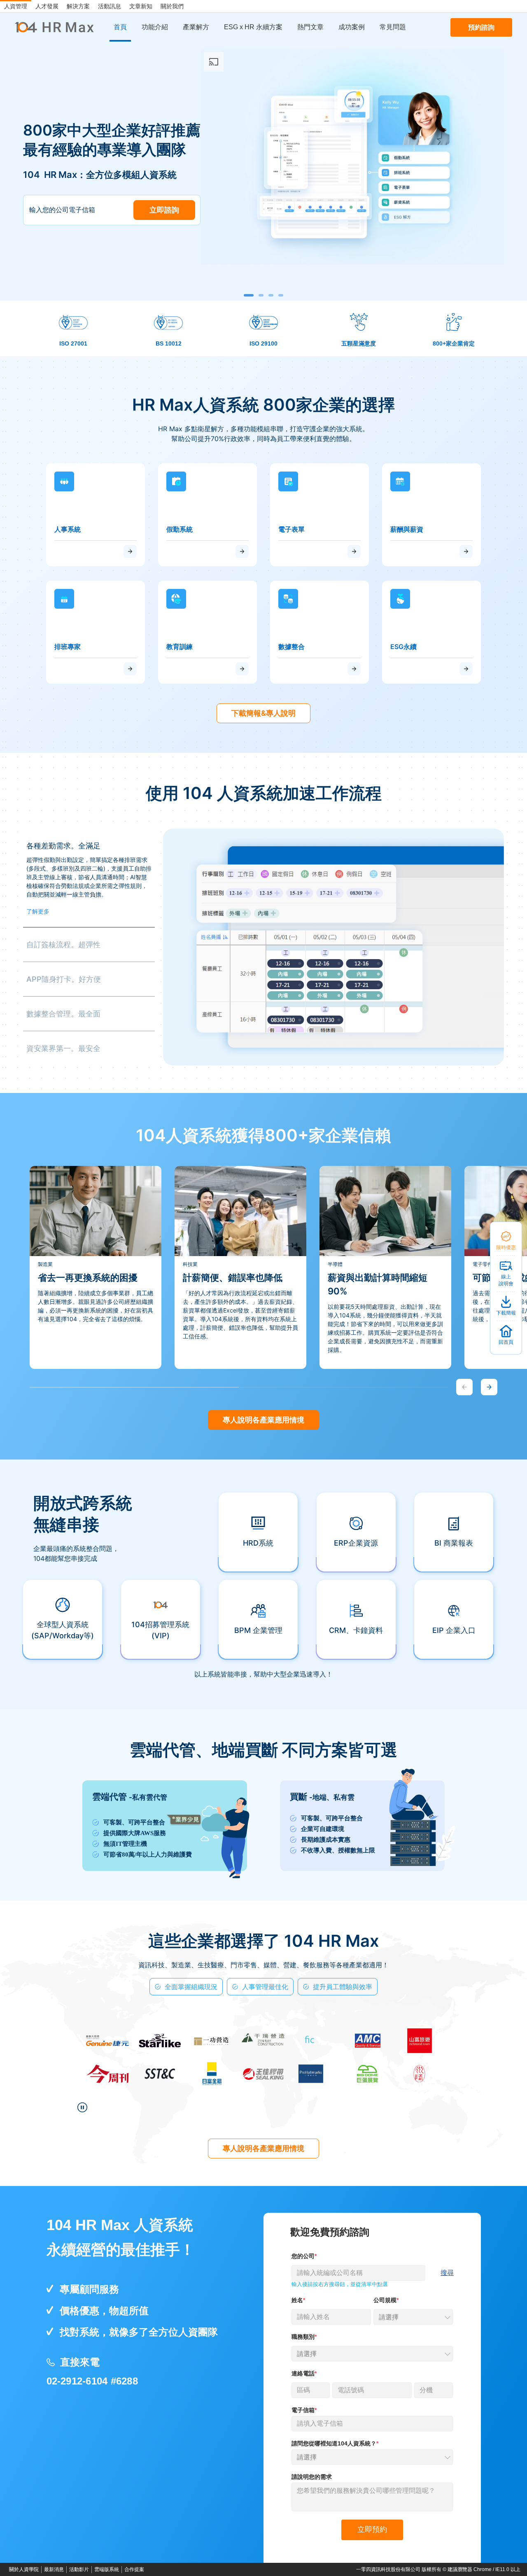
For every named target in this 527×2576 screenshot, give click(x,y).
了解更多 (38, 911)
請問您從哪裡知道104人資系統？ (334, 2443)
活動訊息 (110, 6)
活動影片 (79, 2569)
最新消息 (54, 2569)
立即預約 (372, 2529)
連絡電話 (303, 2373)
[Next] (489, 1387)
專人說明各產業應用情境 (263, 1420)
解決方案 (78, 6)
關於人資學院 (24, 2569)
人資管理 (16, 6)
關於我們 (172, 6)
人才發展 (47, 6)
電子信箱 (303, 2410)
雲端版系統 (107, 2569)
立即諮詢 (164, 210)
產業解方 (196, 27)
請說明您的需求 (312, 2477)
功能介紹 (155, 27)
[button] (249, 295)
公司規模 (385, 2300)
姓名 (297, 2300)
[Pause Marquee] (82, 2107)
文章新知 (141, 6)
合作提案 (134, 2569)
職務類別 (303, 2337)
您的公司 (303, 2256)
